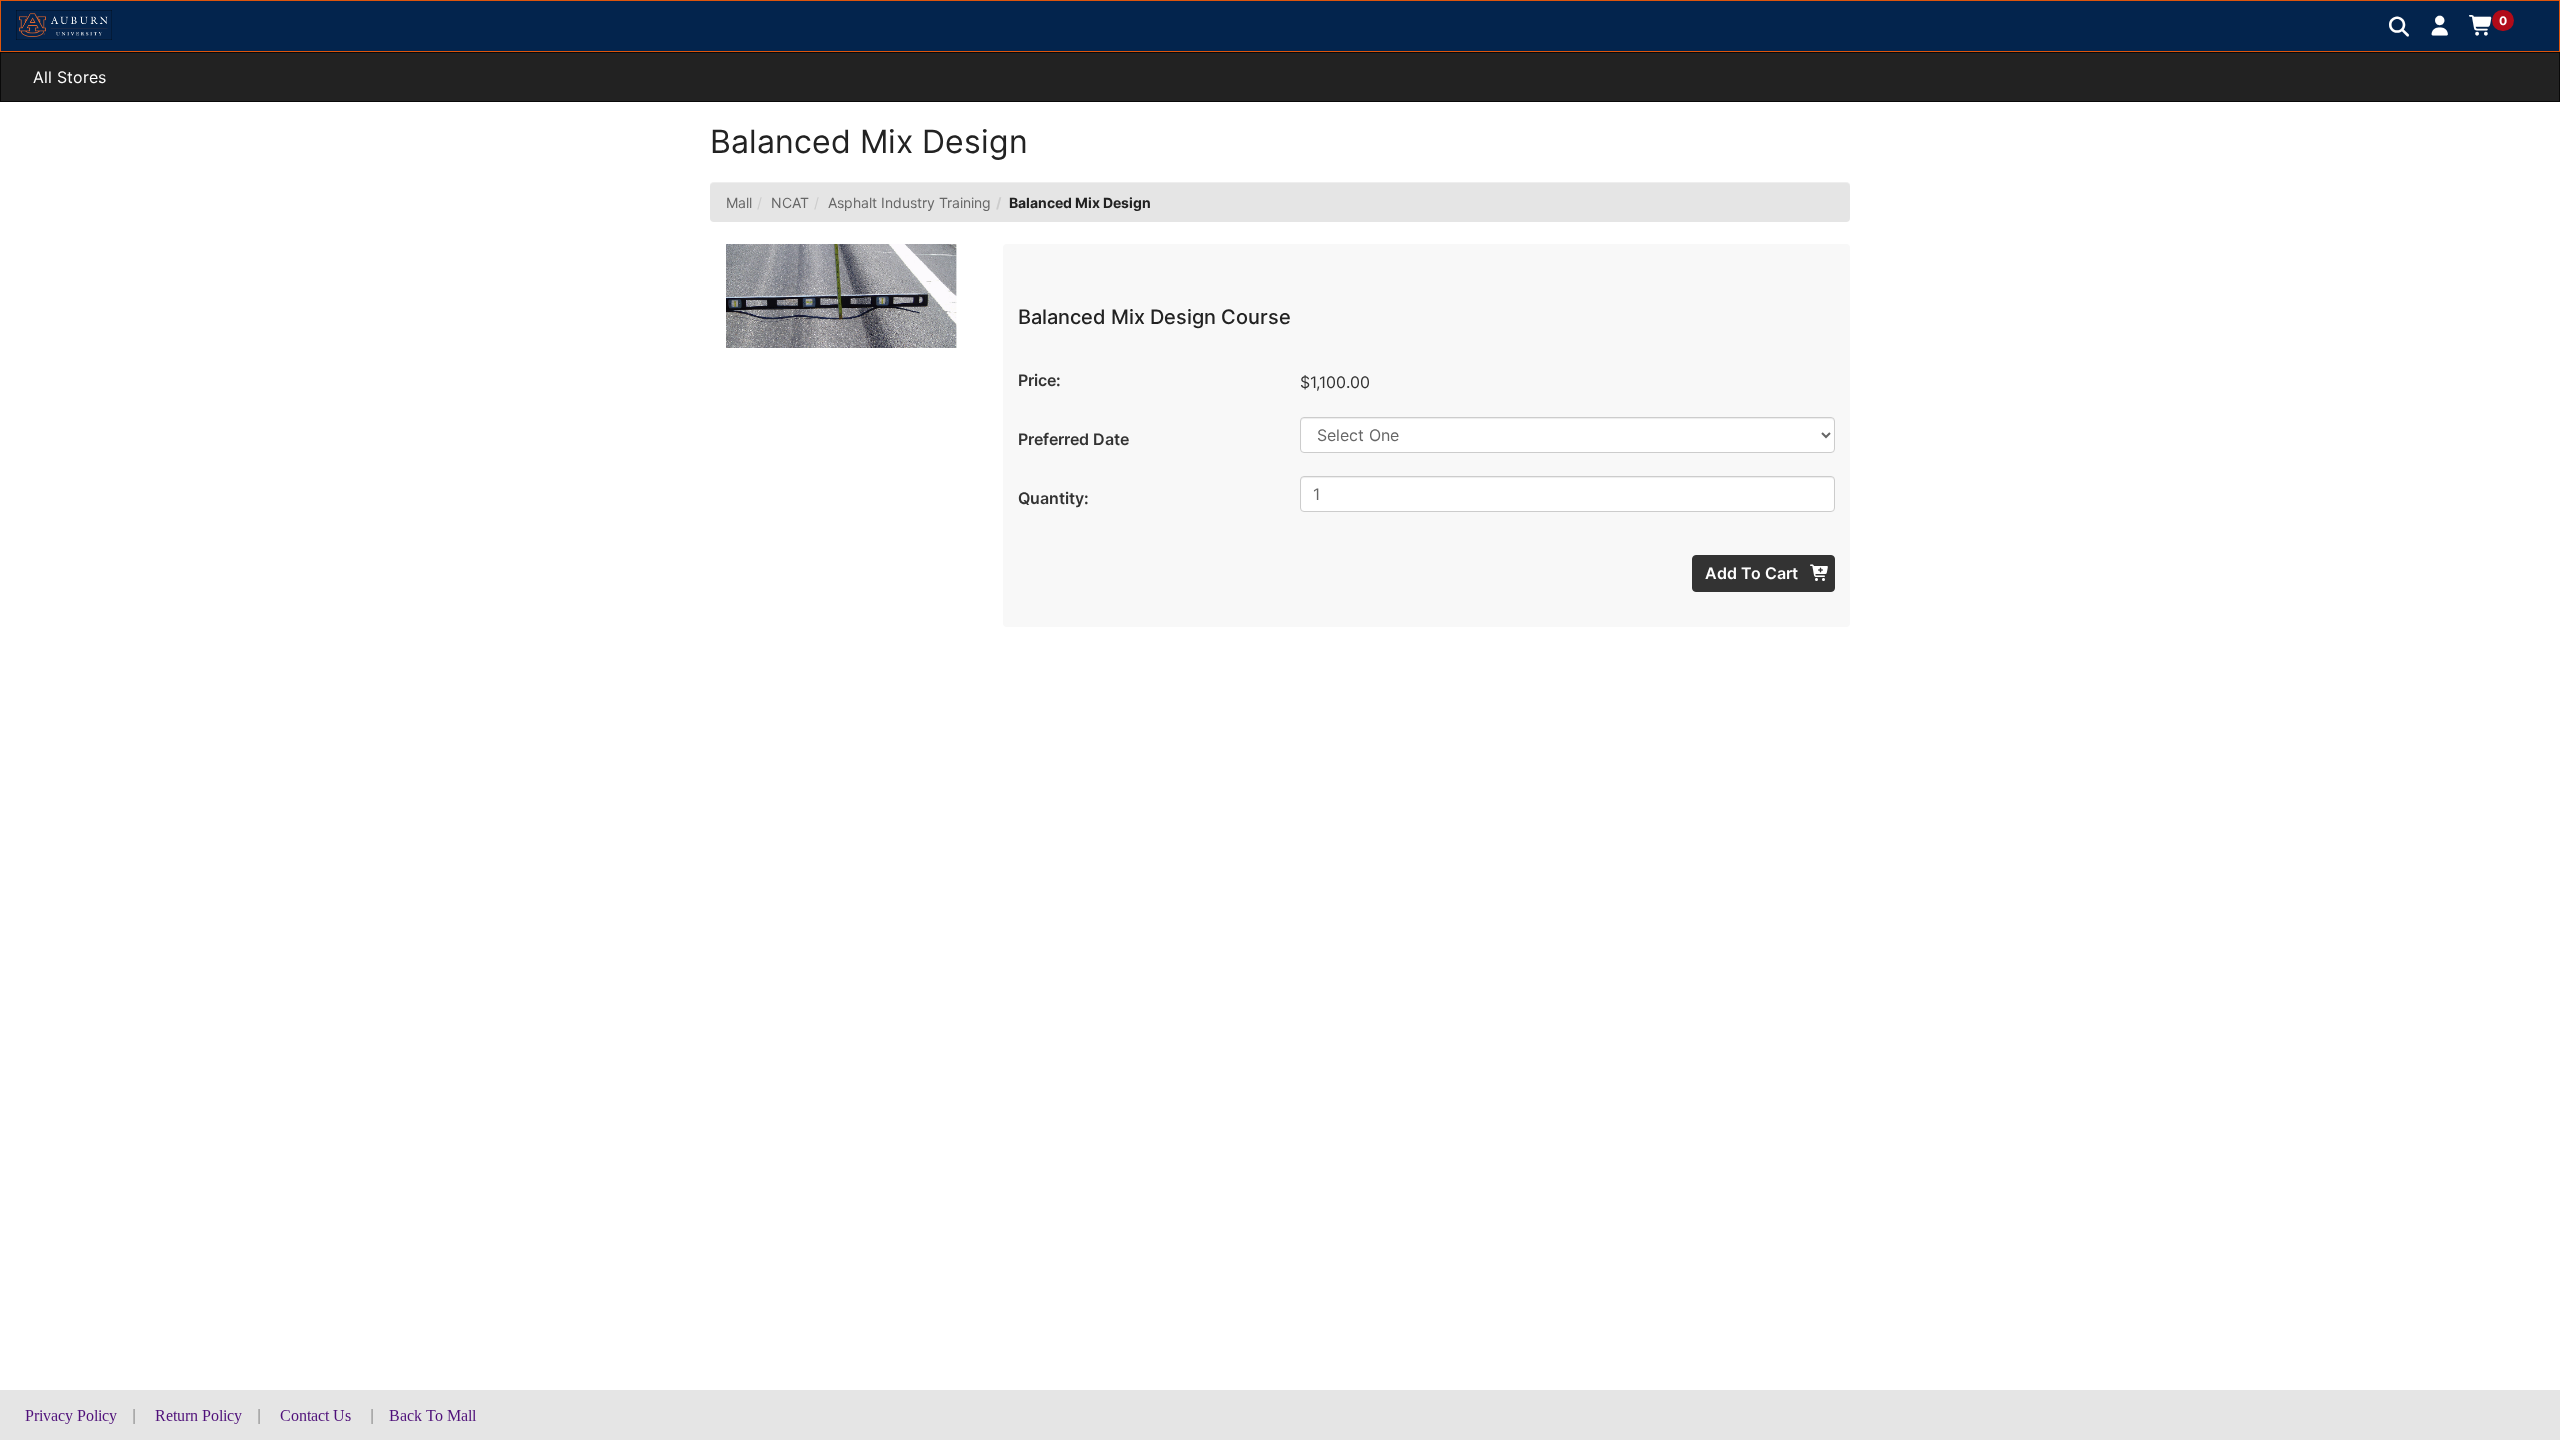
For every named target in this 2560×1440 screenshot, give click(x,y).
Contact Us (315, 1415)
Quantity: (1053, 498)
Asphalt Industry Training (909, 202)
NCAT (790, 202)
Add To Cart (1753, 573)
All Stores (69, 77)
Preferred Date (1073, 439)
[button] (2440, 25)
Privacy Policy (71, 1415)
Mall (739, 202)
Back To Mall (432, 1415)
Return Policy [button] (198, 1415)
